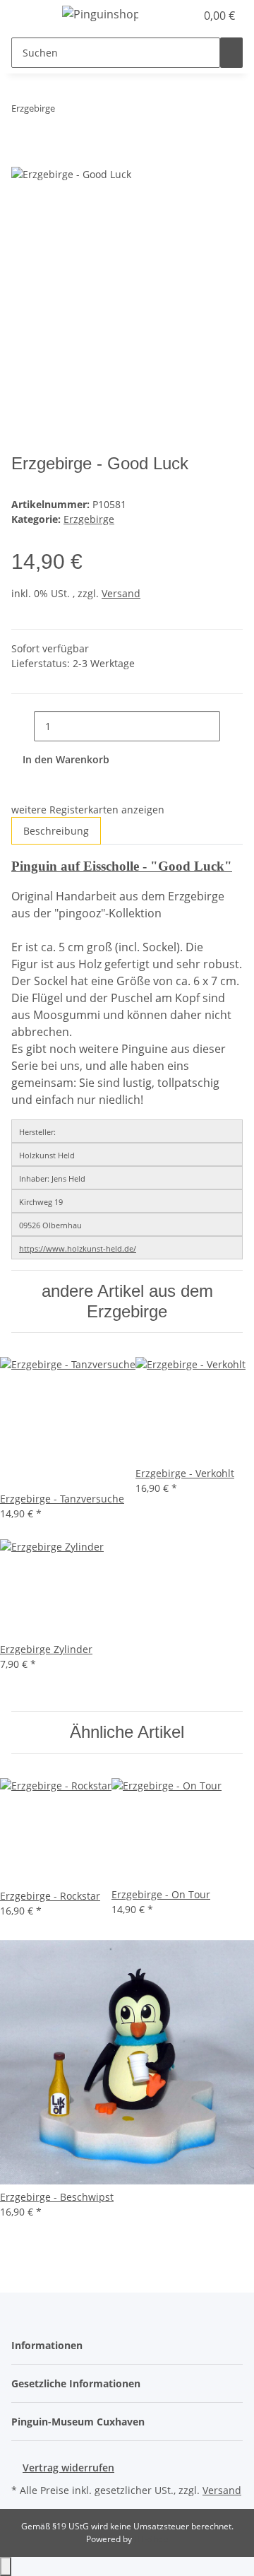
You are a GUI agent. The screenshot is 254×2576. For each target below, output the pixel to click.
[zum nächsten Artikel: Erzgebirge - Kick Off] (92, 111)
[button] (185, 16)
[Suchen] (231, 53)
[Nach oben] (6, 2566)
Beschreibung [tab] (56, 831)
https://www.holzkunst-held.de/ (78, 1248)
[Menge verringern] (23, 726)
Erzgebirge (89, 519)
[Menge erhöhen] (231, 726)
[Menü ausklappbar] (29, 16)
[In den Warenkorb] (23, 158)
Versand (121, 593)
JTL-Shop (151, 2539)
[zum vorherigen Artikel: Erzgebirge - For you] (66, 111)
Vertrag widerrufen (68, 2468)
